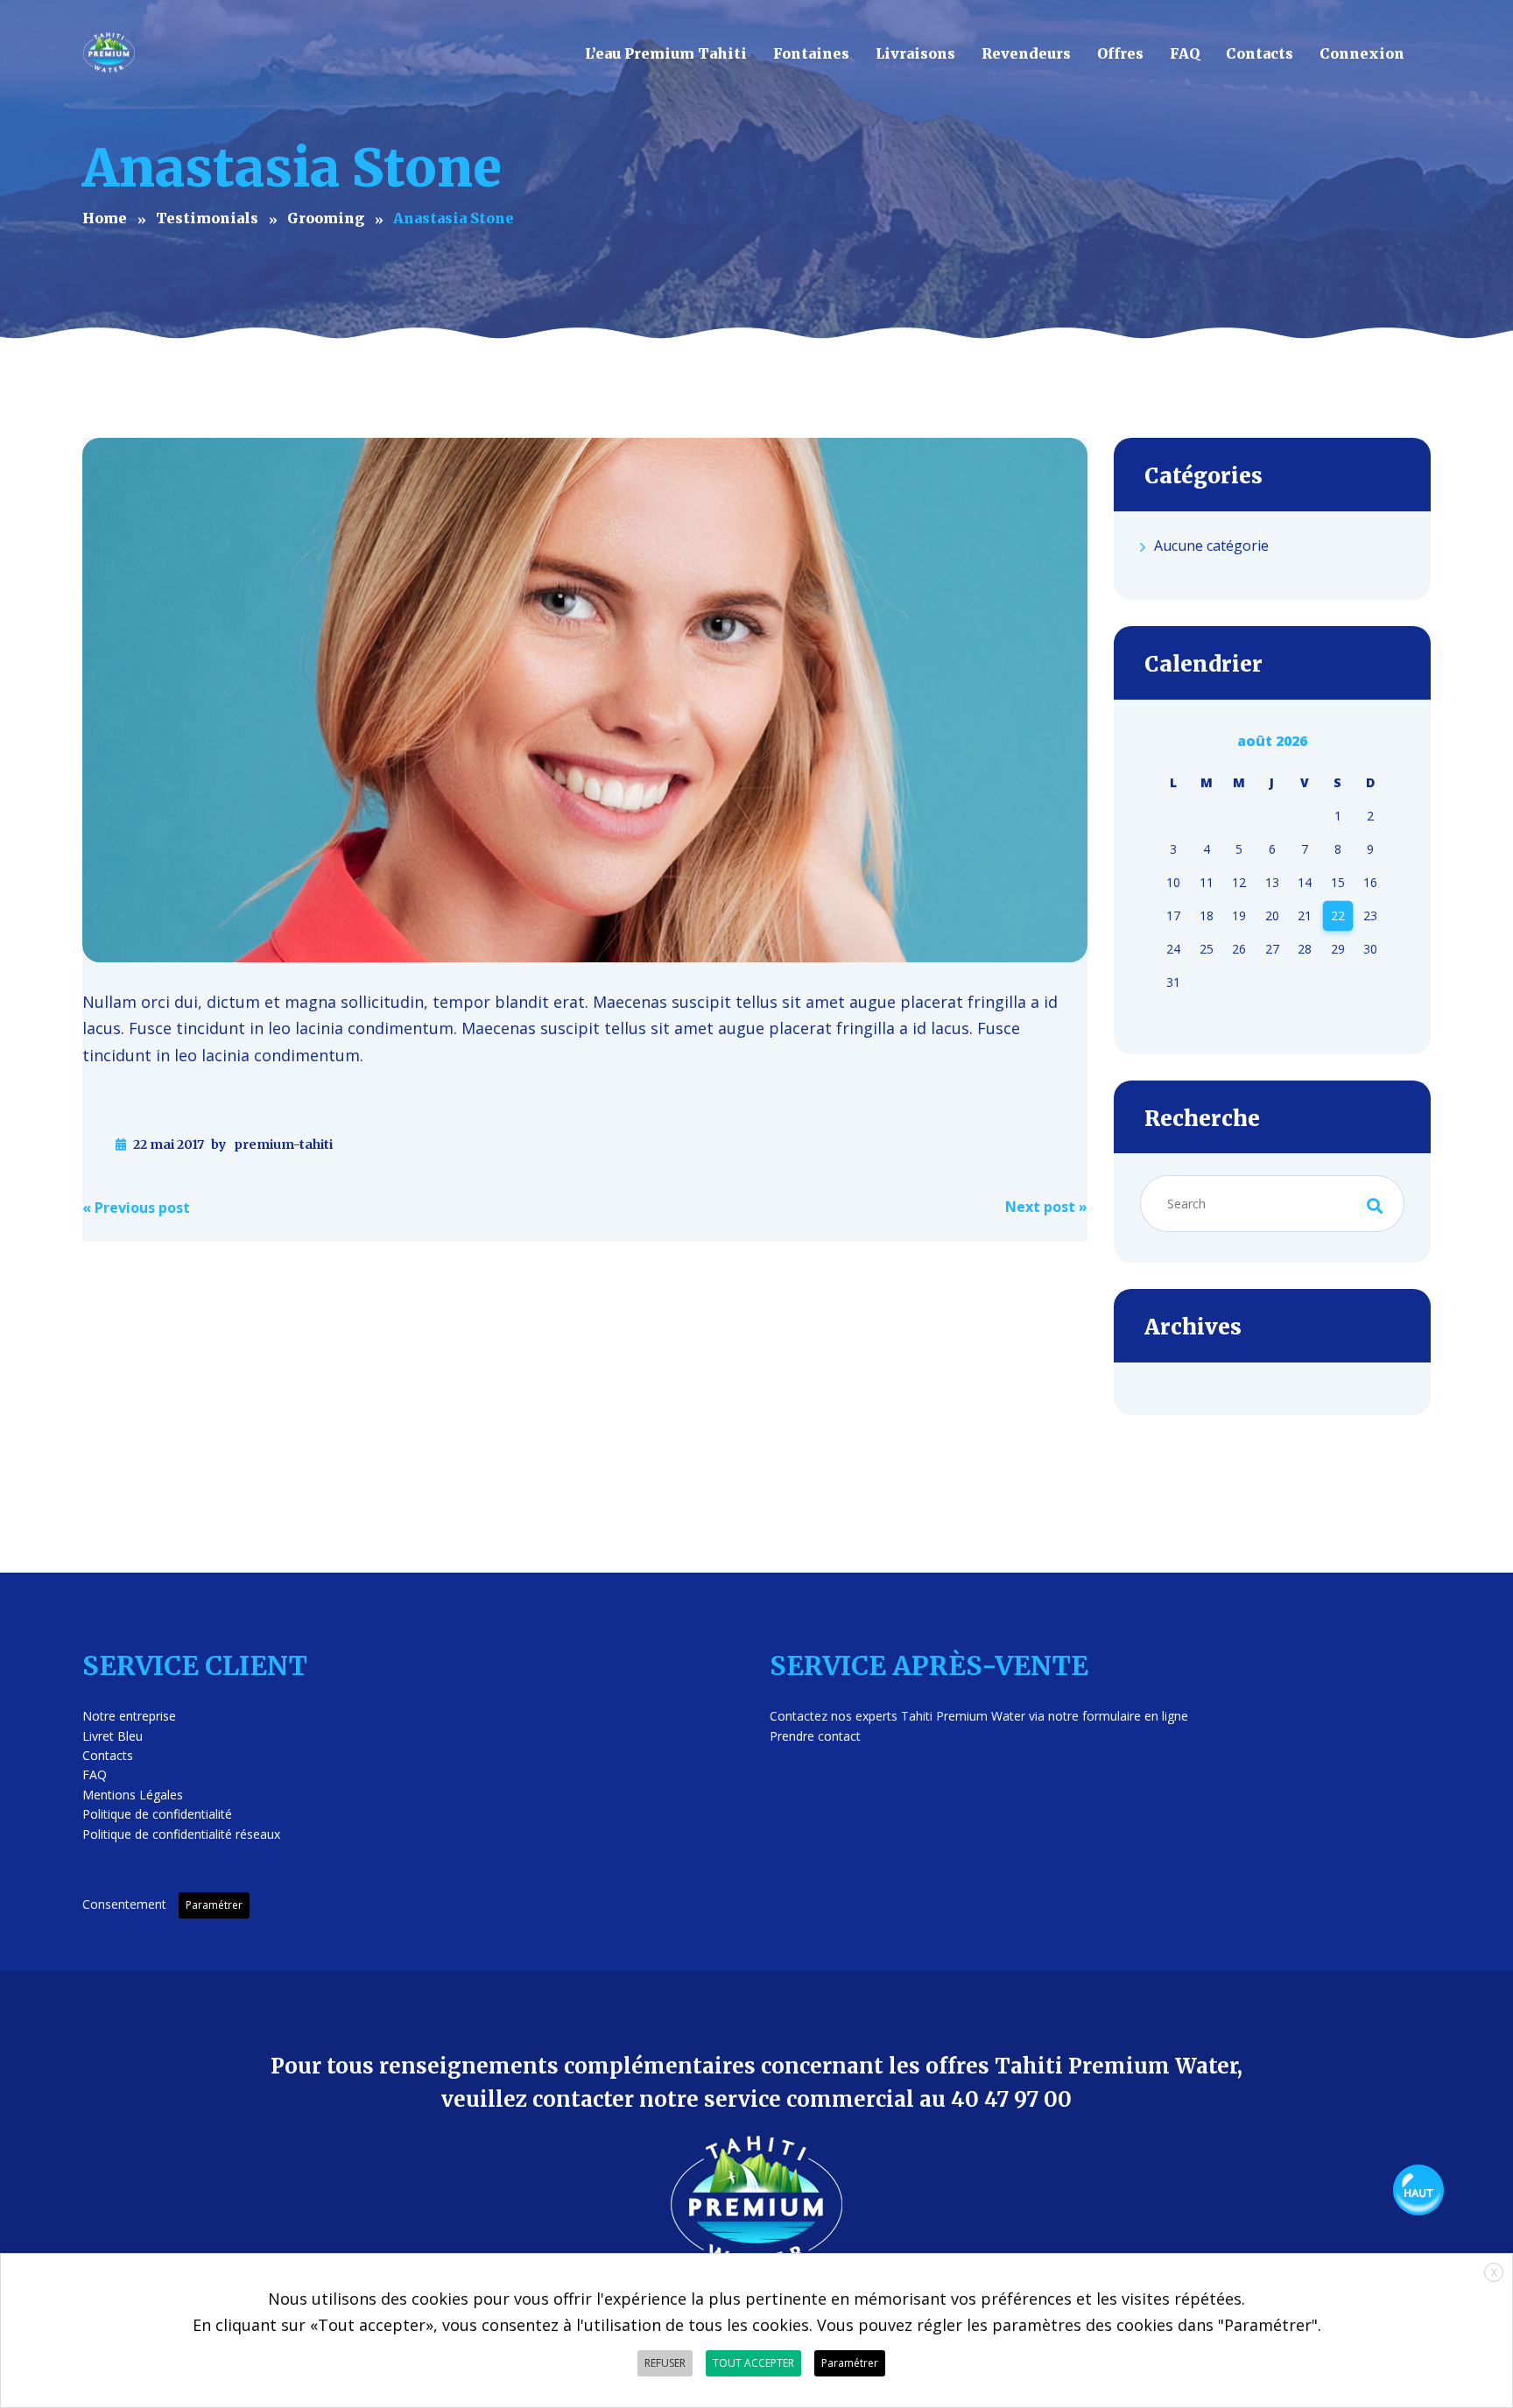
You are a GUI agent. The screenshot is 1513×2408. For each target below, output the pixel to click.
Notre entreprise (129, 1716)
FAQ (95, 1774)
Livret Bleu (113, 1736)
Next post (1046, 1207)
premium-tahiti (283, 1144)
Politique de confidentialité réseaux (181, 1834)
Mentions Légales (133, 1795)
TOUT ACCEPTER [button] (753, 2363)
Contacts (108, 1755)
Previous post (136, 1208)
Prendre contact (815, 1736)
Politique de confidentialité (157, 1814)
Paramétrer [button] (214, 1905)
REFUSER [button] (665, 2363)
